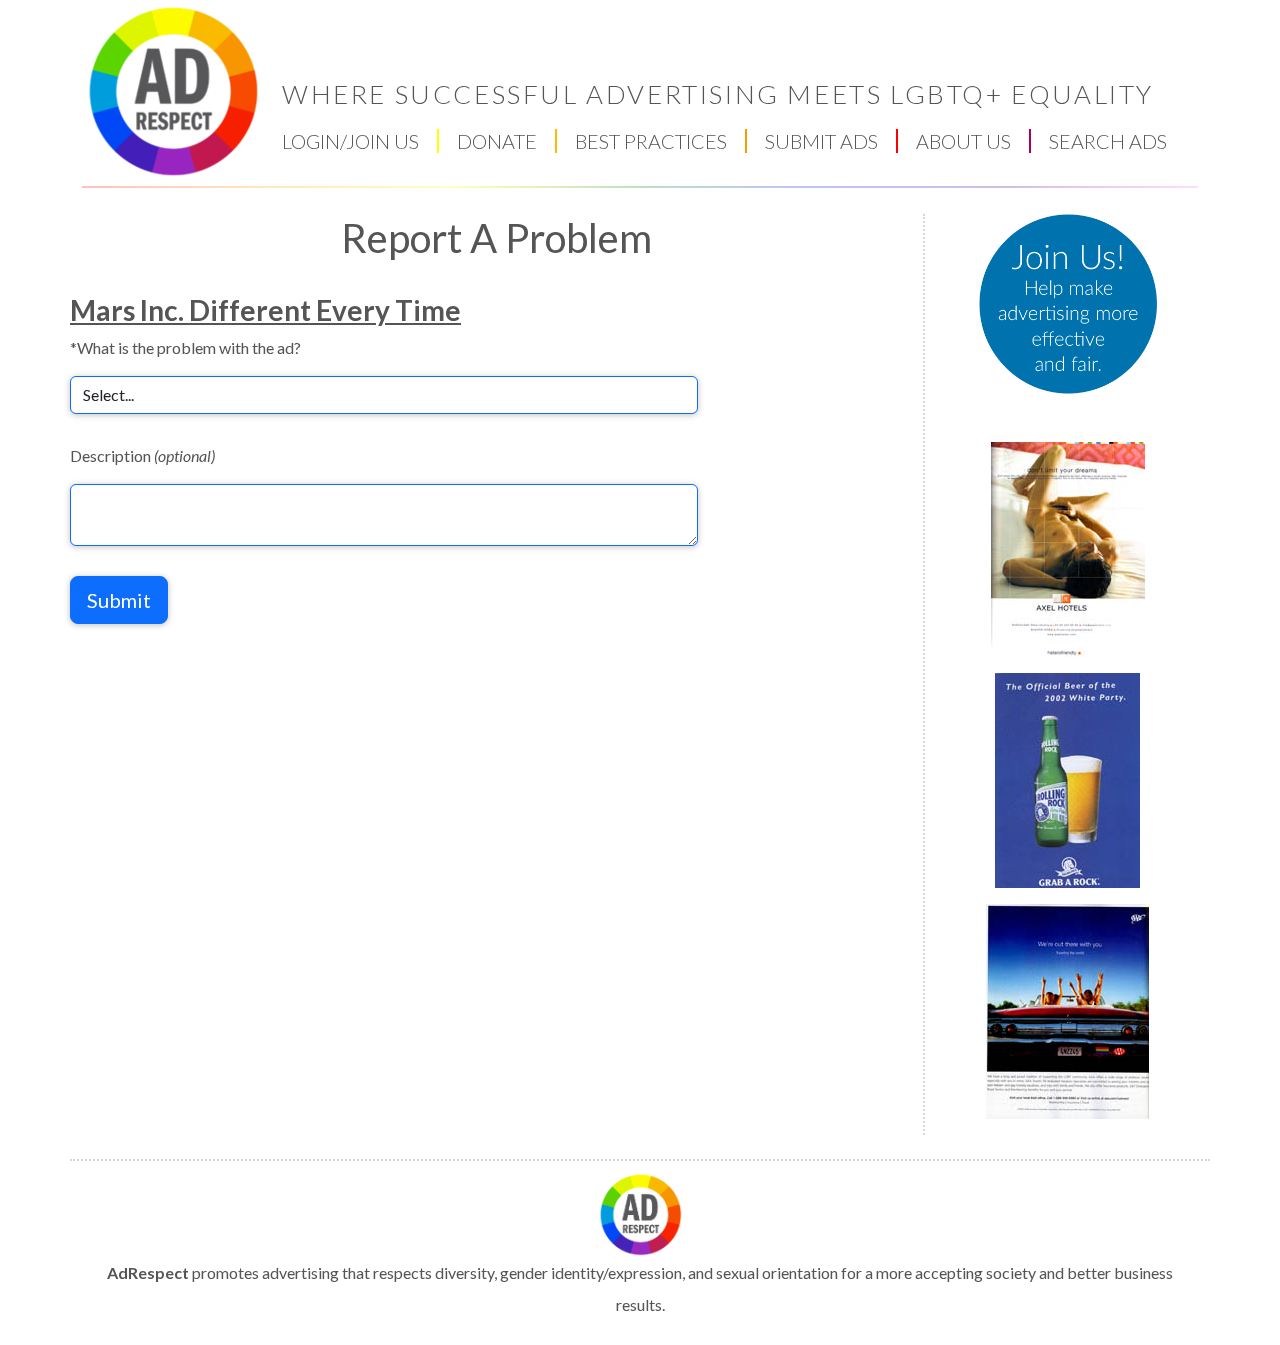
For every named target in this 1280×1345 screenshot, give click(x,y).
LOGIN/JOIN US (350, 141)
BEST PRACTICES (651, 141)
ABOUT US (963, 141)
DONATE (497, 141)
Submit (119, 600)
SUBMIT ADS (821, 141)
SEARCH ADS (1108, 141)
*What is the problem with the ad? (185, 347)
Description (142, 455)
